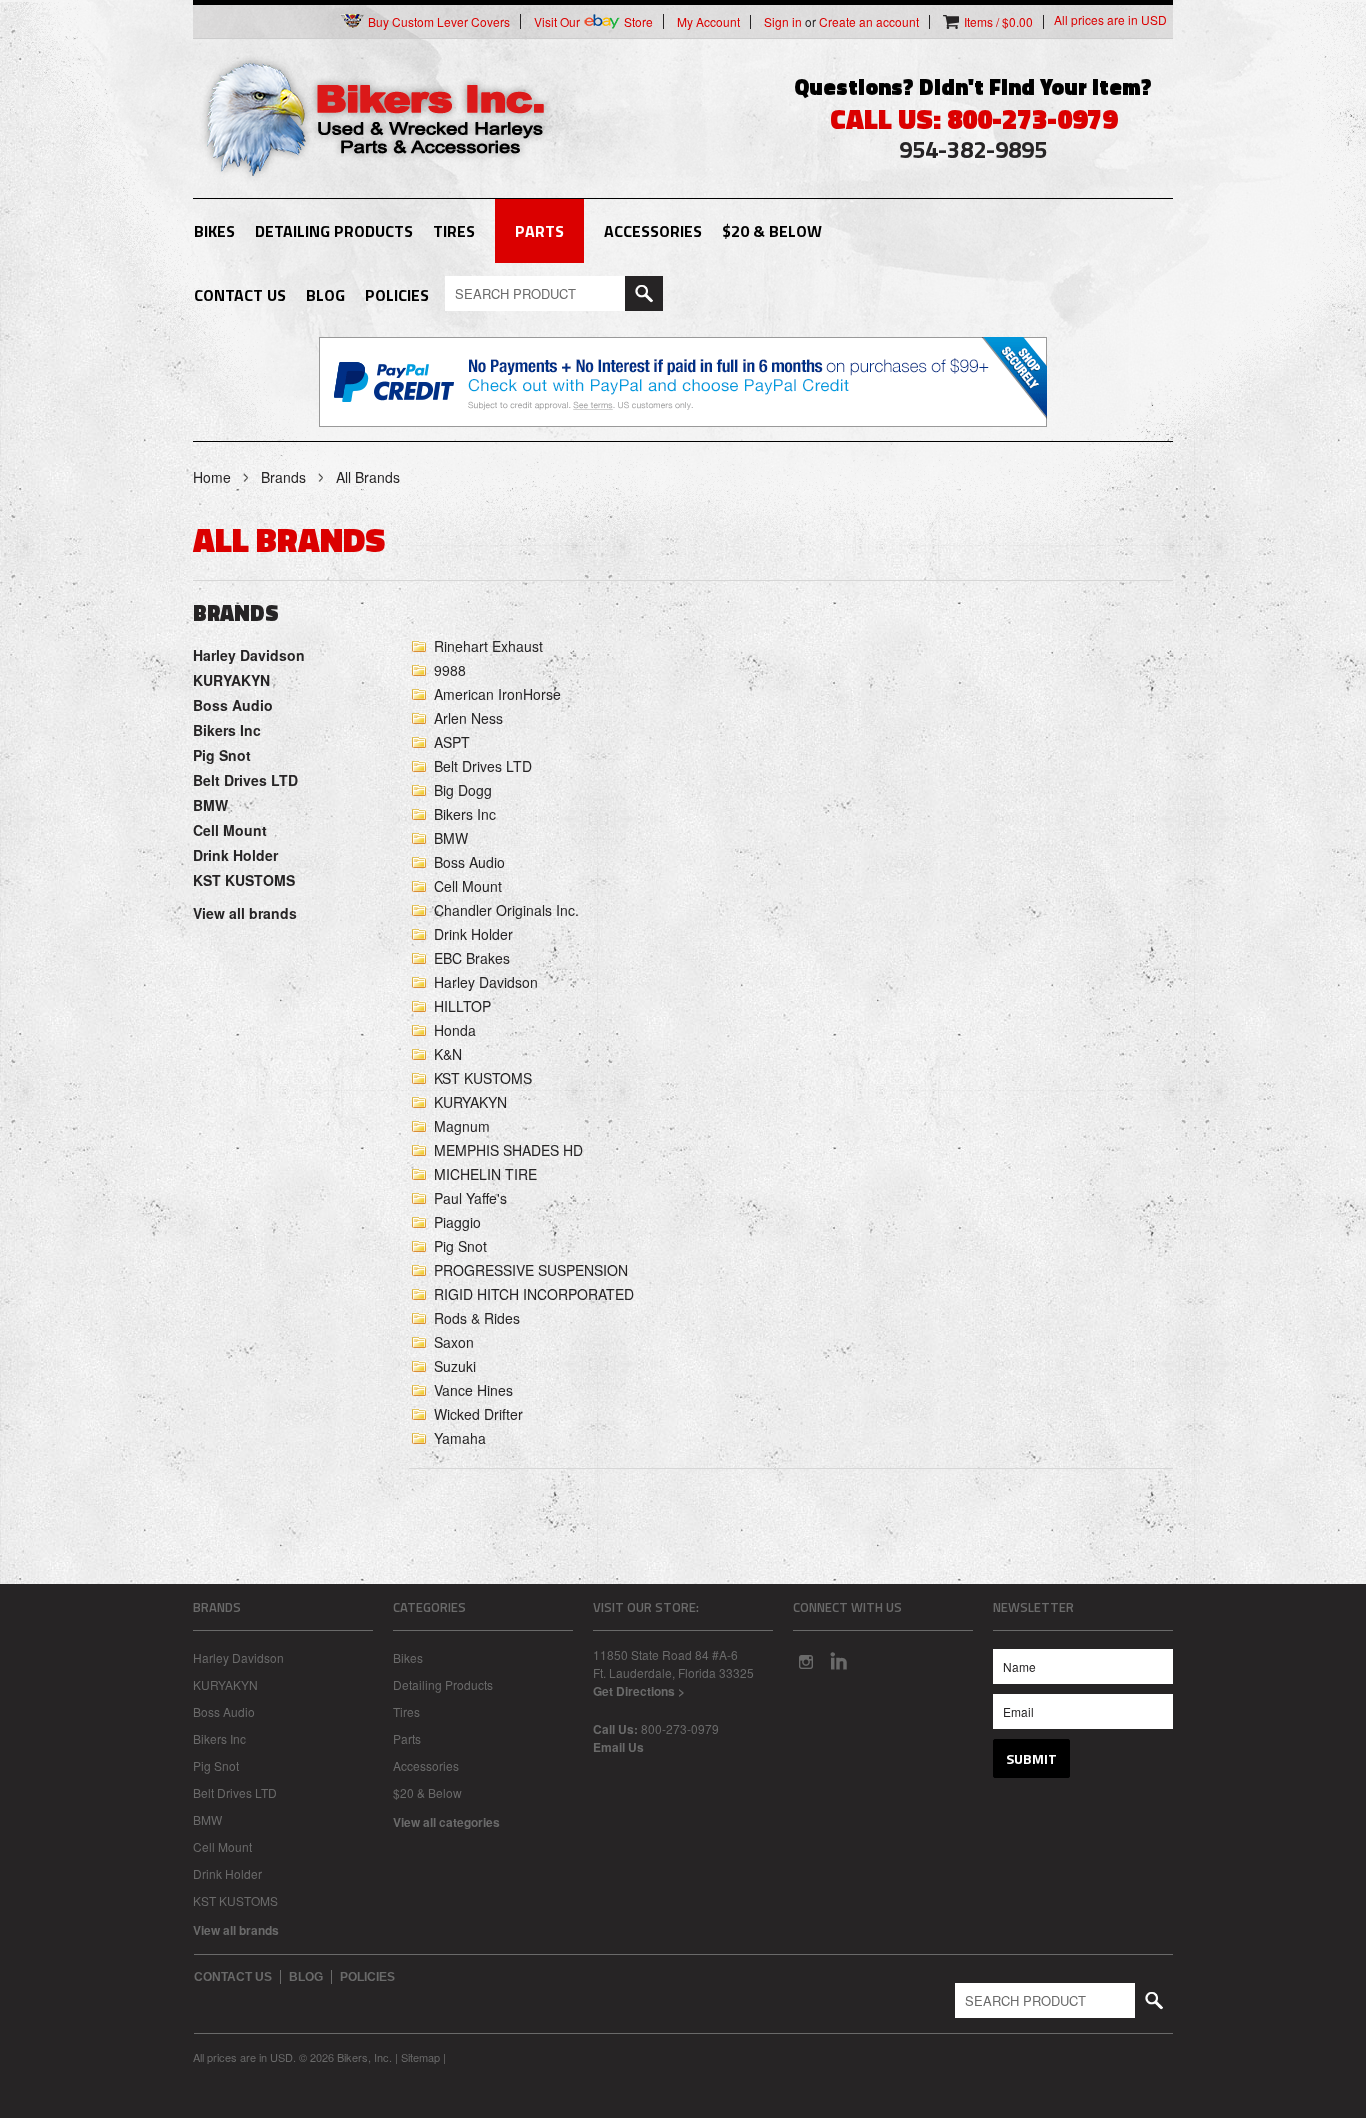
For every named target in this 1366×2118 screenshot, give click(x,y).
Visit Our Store (593, 21)
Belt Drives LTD (245, 780)
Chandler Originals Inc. (506, 910)
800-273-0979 (680, 1728)
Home (212, 477)
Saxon (454, 1342)
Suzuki (455, 1366)
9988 (450, 670)
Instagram (805, 1661)
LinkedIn (839, 1661)
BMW (210, 805)
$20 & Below (772, 231)
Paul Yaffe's (470, 1198)
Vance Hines (473, 1390)
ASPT (452, 742)
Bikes (214, 231)
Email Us (618, 1747)
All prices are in (1110, 20)
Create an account (869, 22)
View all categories (446, 1822)
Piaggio (457, 1222)
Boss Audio (233, 705)
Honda (455, 1030)
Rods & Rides (477, 1318)
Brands (283, 477)
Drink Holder (235, 855)
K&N (448, 1054)
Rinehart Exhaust (488, 646)
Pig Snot (222, 755)
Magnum (462, 1126)
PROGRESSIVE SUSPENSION (531, 1270)
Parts (539, 231)
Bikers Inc (227, 730)
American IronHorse (497, 694)
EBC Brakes (472, 958)
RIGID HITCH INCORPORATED (534, 1294)
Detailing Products (334, 231)
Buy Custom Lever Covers (437, 21)
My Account (708, 22)
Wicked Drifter (478, 1414)
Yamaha (460, 1438)
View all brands (245, 913)
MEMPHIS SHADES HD (508, 1150)
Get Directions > (639, 1691)
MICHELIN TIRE (485, 1174)
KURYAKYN (231, 680)
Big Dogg (463, 790)
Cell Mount (230, 830)
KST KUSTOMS (244, 880)
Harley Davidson (249, 655)
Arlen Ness (468, 718)
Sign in (783, 22)
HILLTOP (462, 1006)
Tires (454, 231)
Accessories (653, 231)
